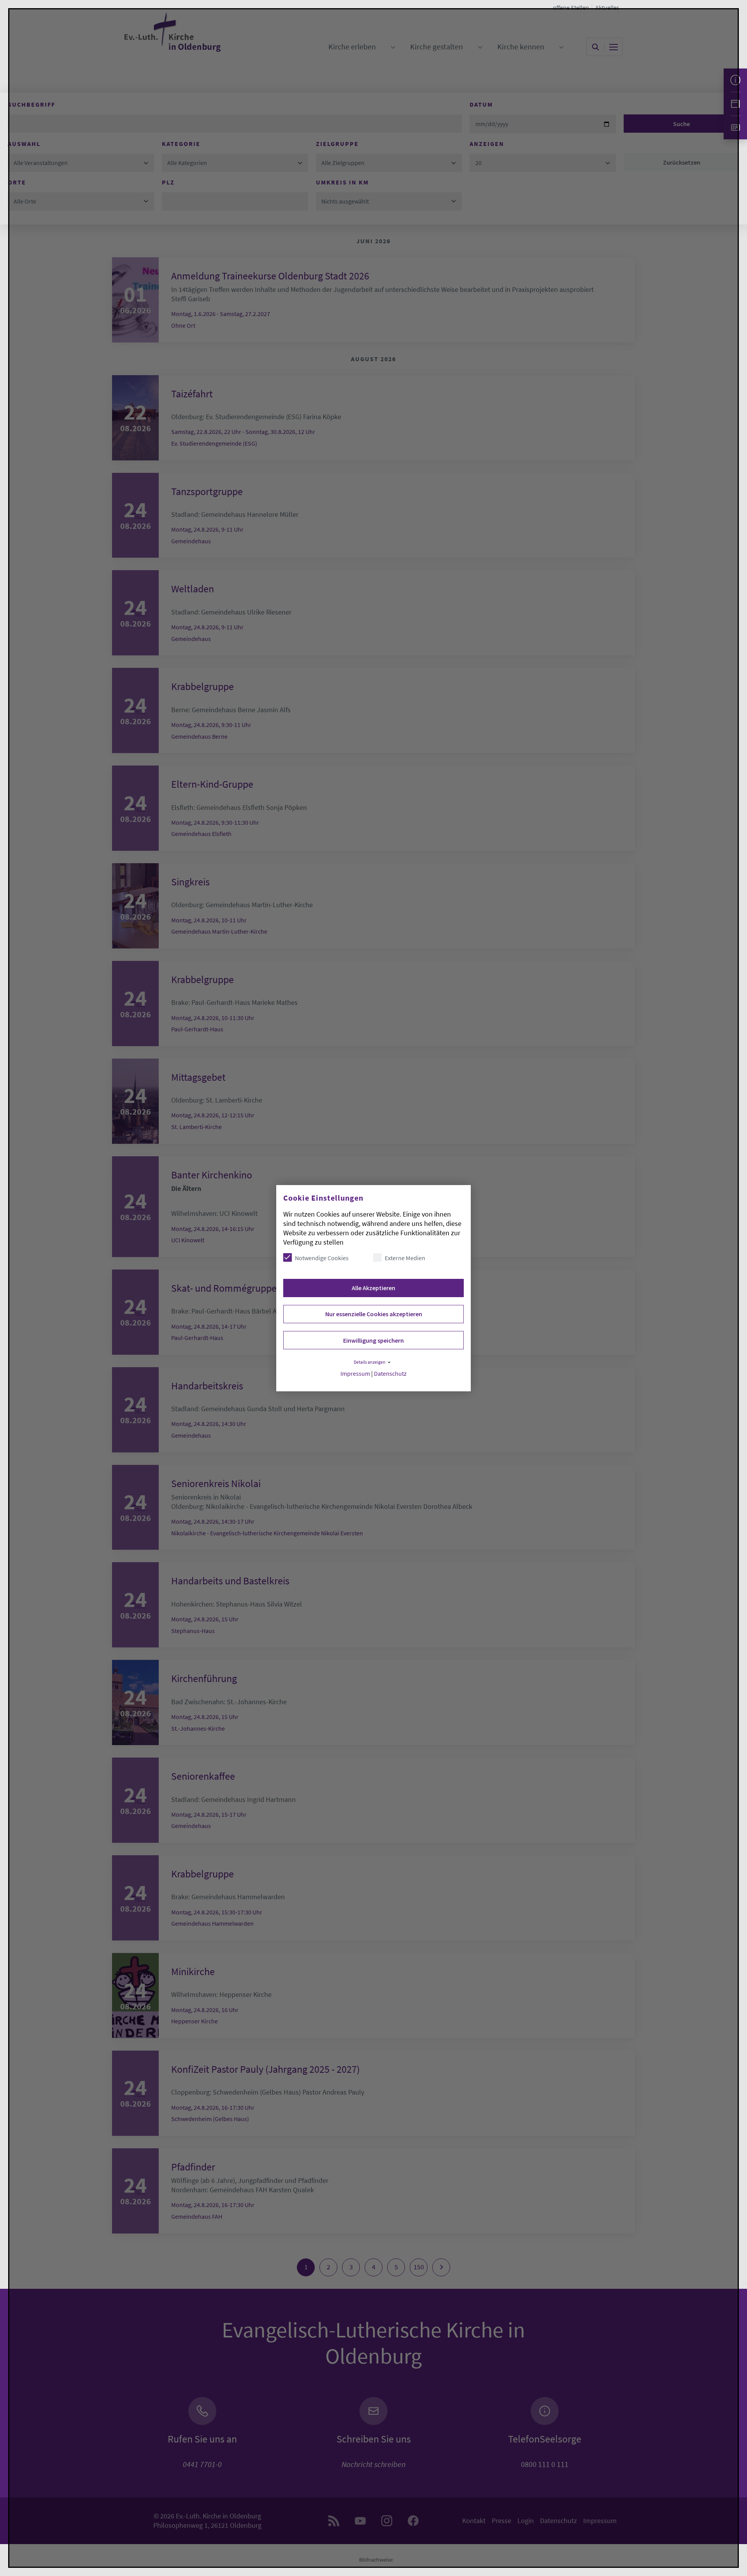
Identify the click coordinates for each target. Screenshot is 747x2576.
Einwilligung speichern (373, 1340)
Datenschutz (390, 1374)
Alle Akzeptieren (373, 1288)
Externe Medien (405, 1258)
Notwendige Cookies (322, 1258)
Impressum (355, 1374)
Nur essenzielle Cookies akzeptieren (374, 1314)
